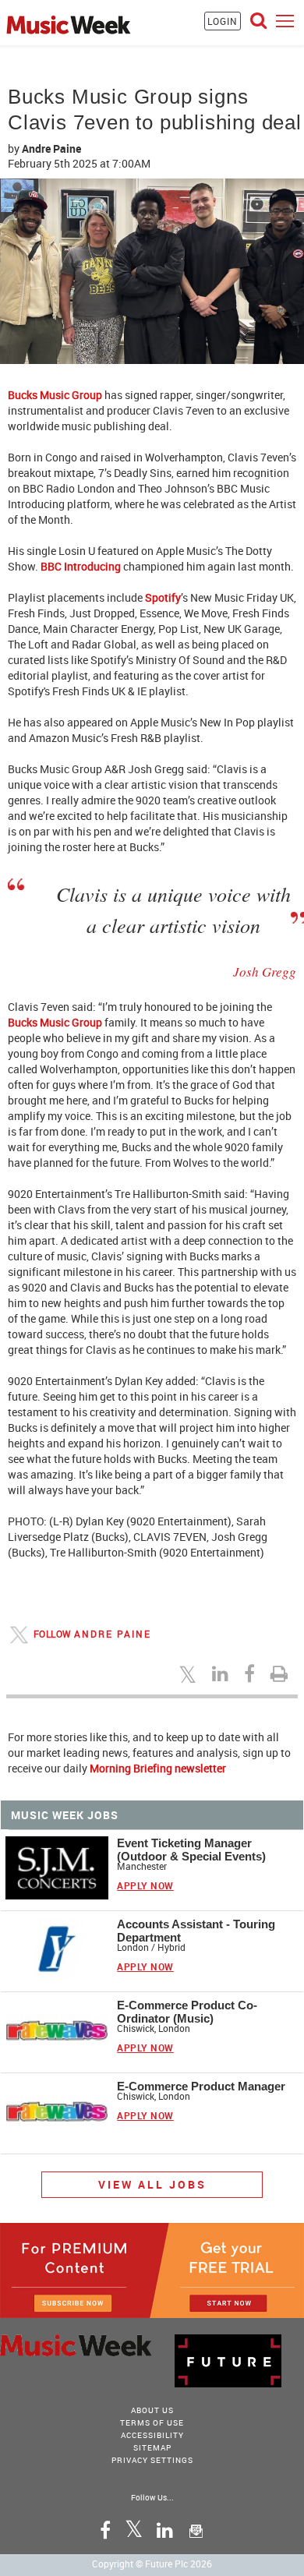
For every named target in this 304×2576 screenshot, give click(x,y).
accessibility (152, 2435)
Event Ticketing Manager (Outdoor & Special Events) (191, 1850)
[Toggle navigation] (285, 21)
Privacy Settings (152, 2460)
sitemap (152, 2447)
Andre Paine (51, 148)
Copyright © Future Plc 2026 (152, 2564)
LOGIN (223, 21)
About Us (152, 2410)
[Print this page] (281, 1673)
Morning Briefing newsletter (158, 1768)
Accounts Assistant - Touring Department (196, 1931)
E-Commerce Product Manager (201, 2086)
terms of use (152, 2422)
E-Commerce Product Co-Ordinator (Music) (187, 2012)
